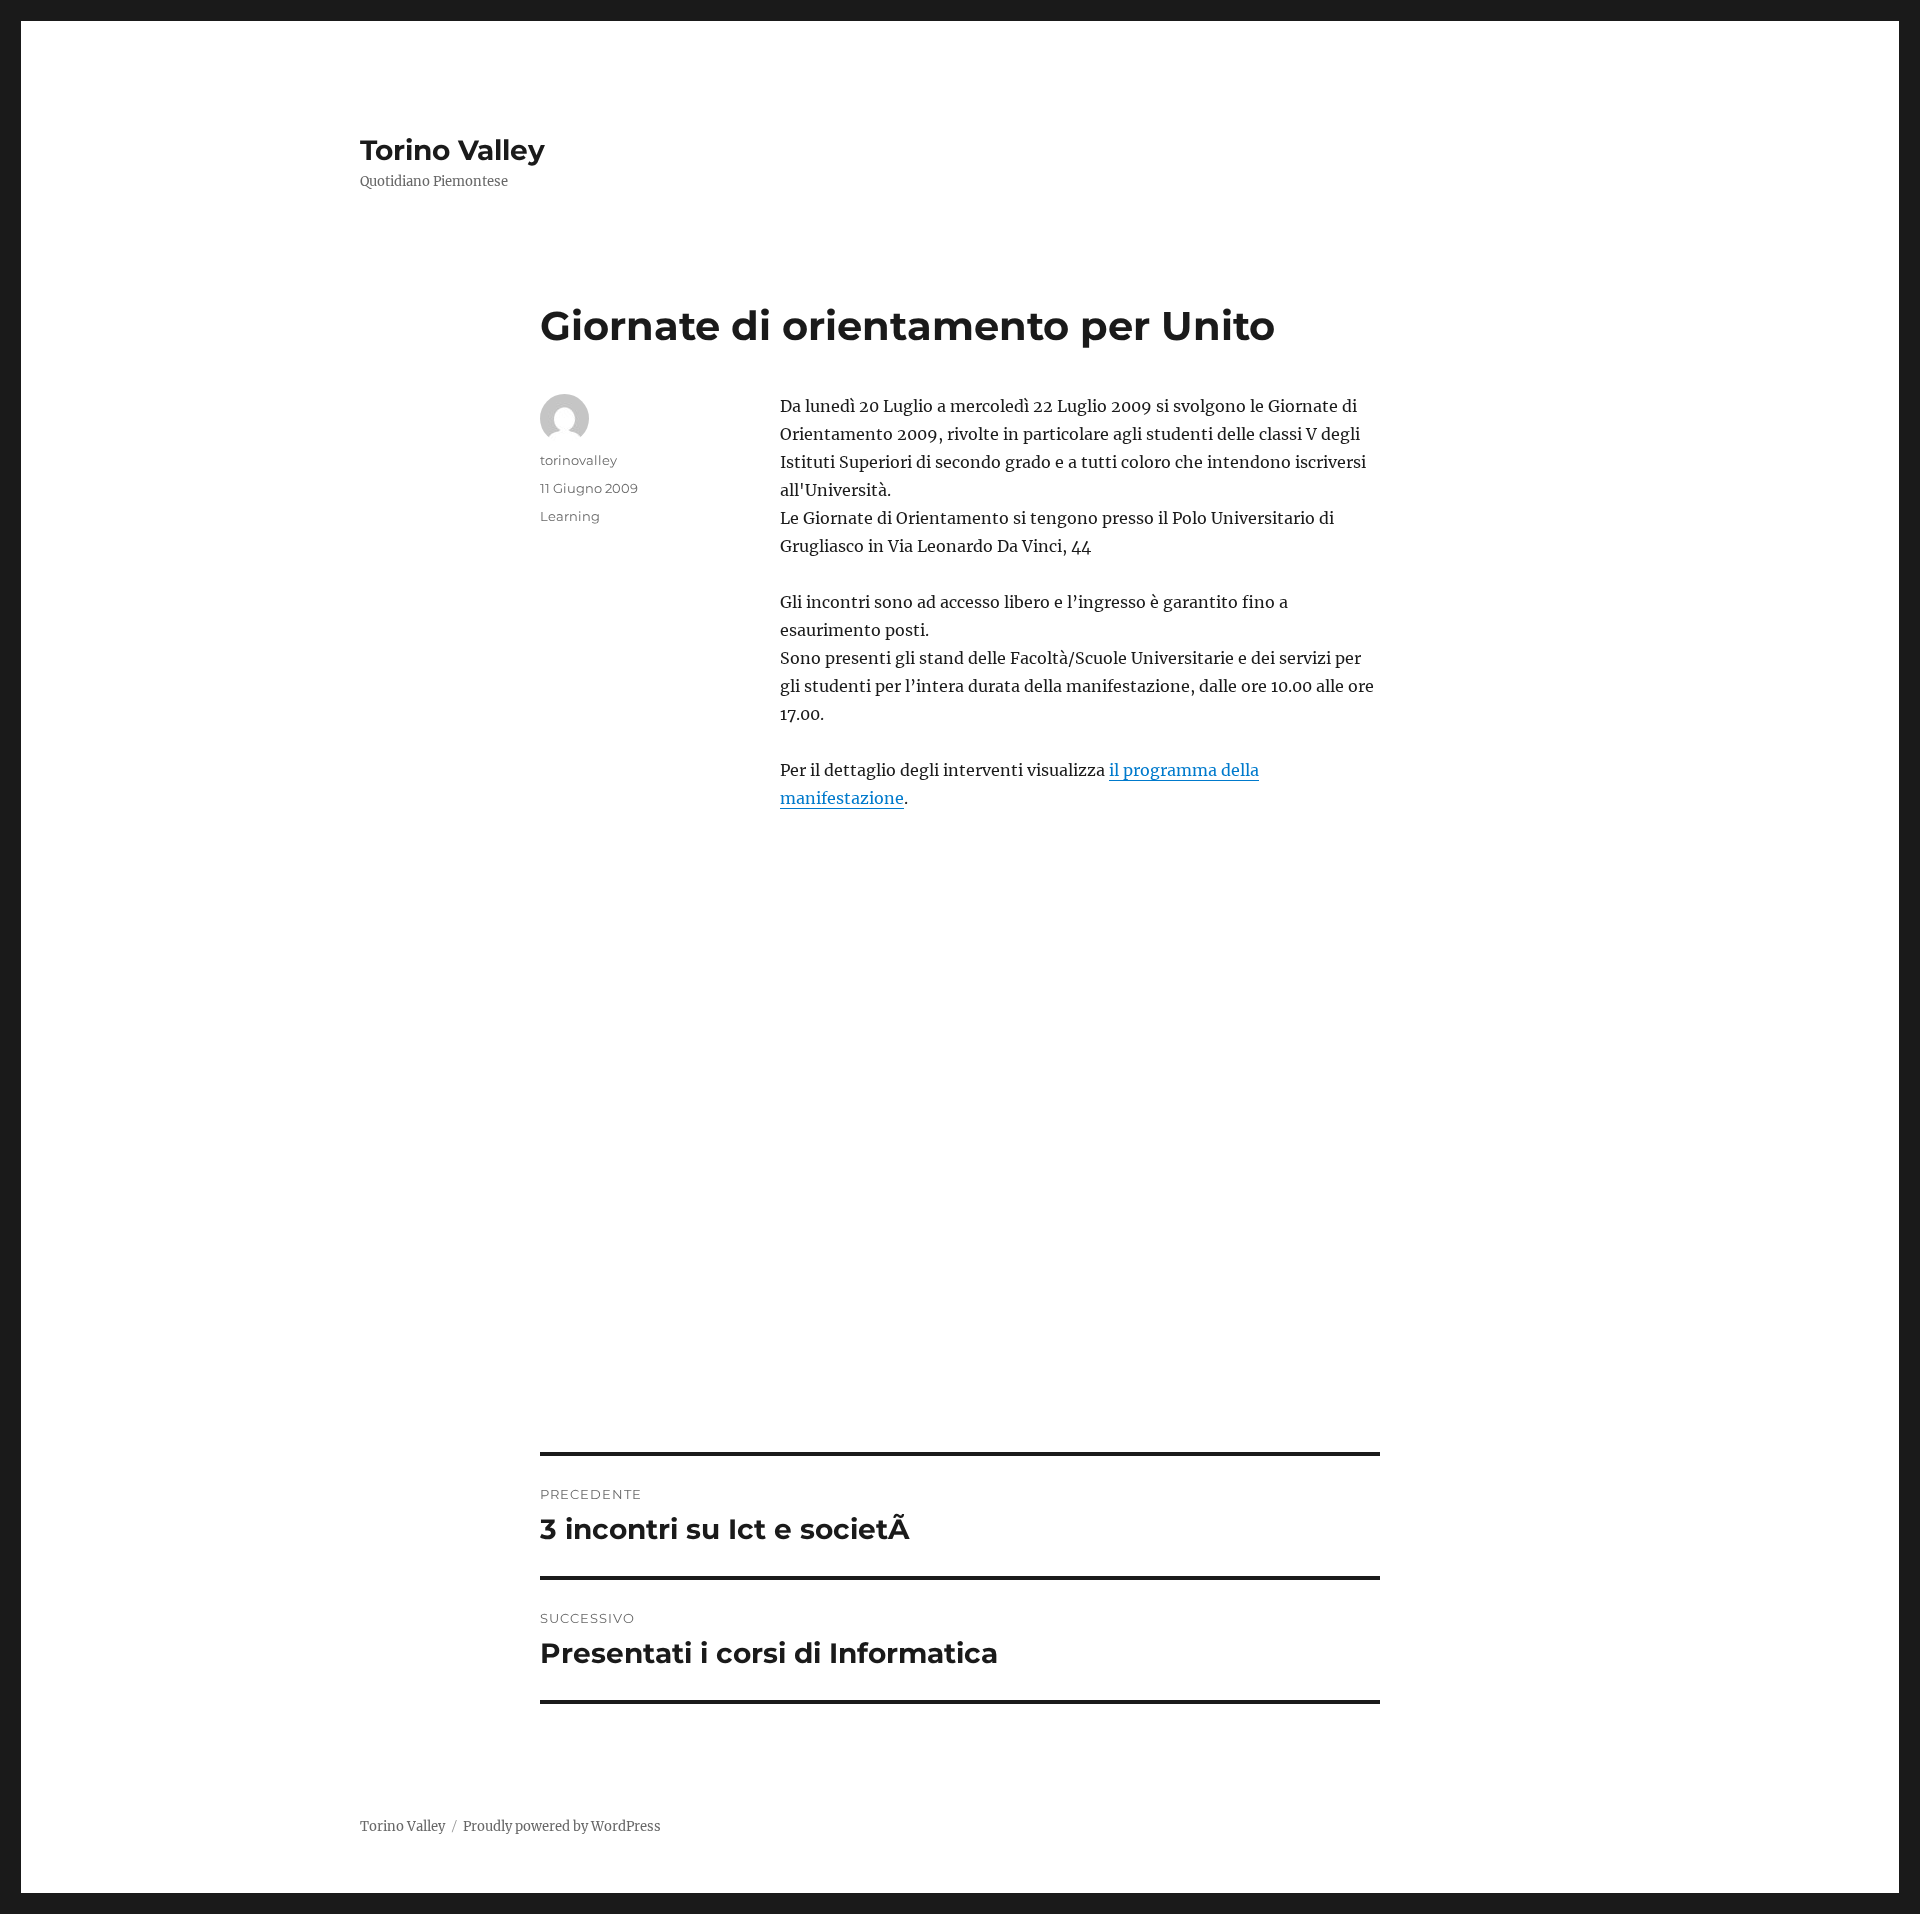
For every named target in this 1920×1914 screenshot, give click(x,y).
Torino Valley (452, 150)
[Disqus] (960, 1174)
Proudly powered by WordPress (562, 1826)
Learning (570, 516)
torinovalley (578, 460)
